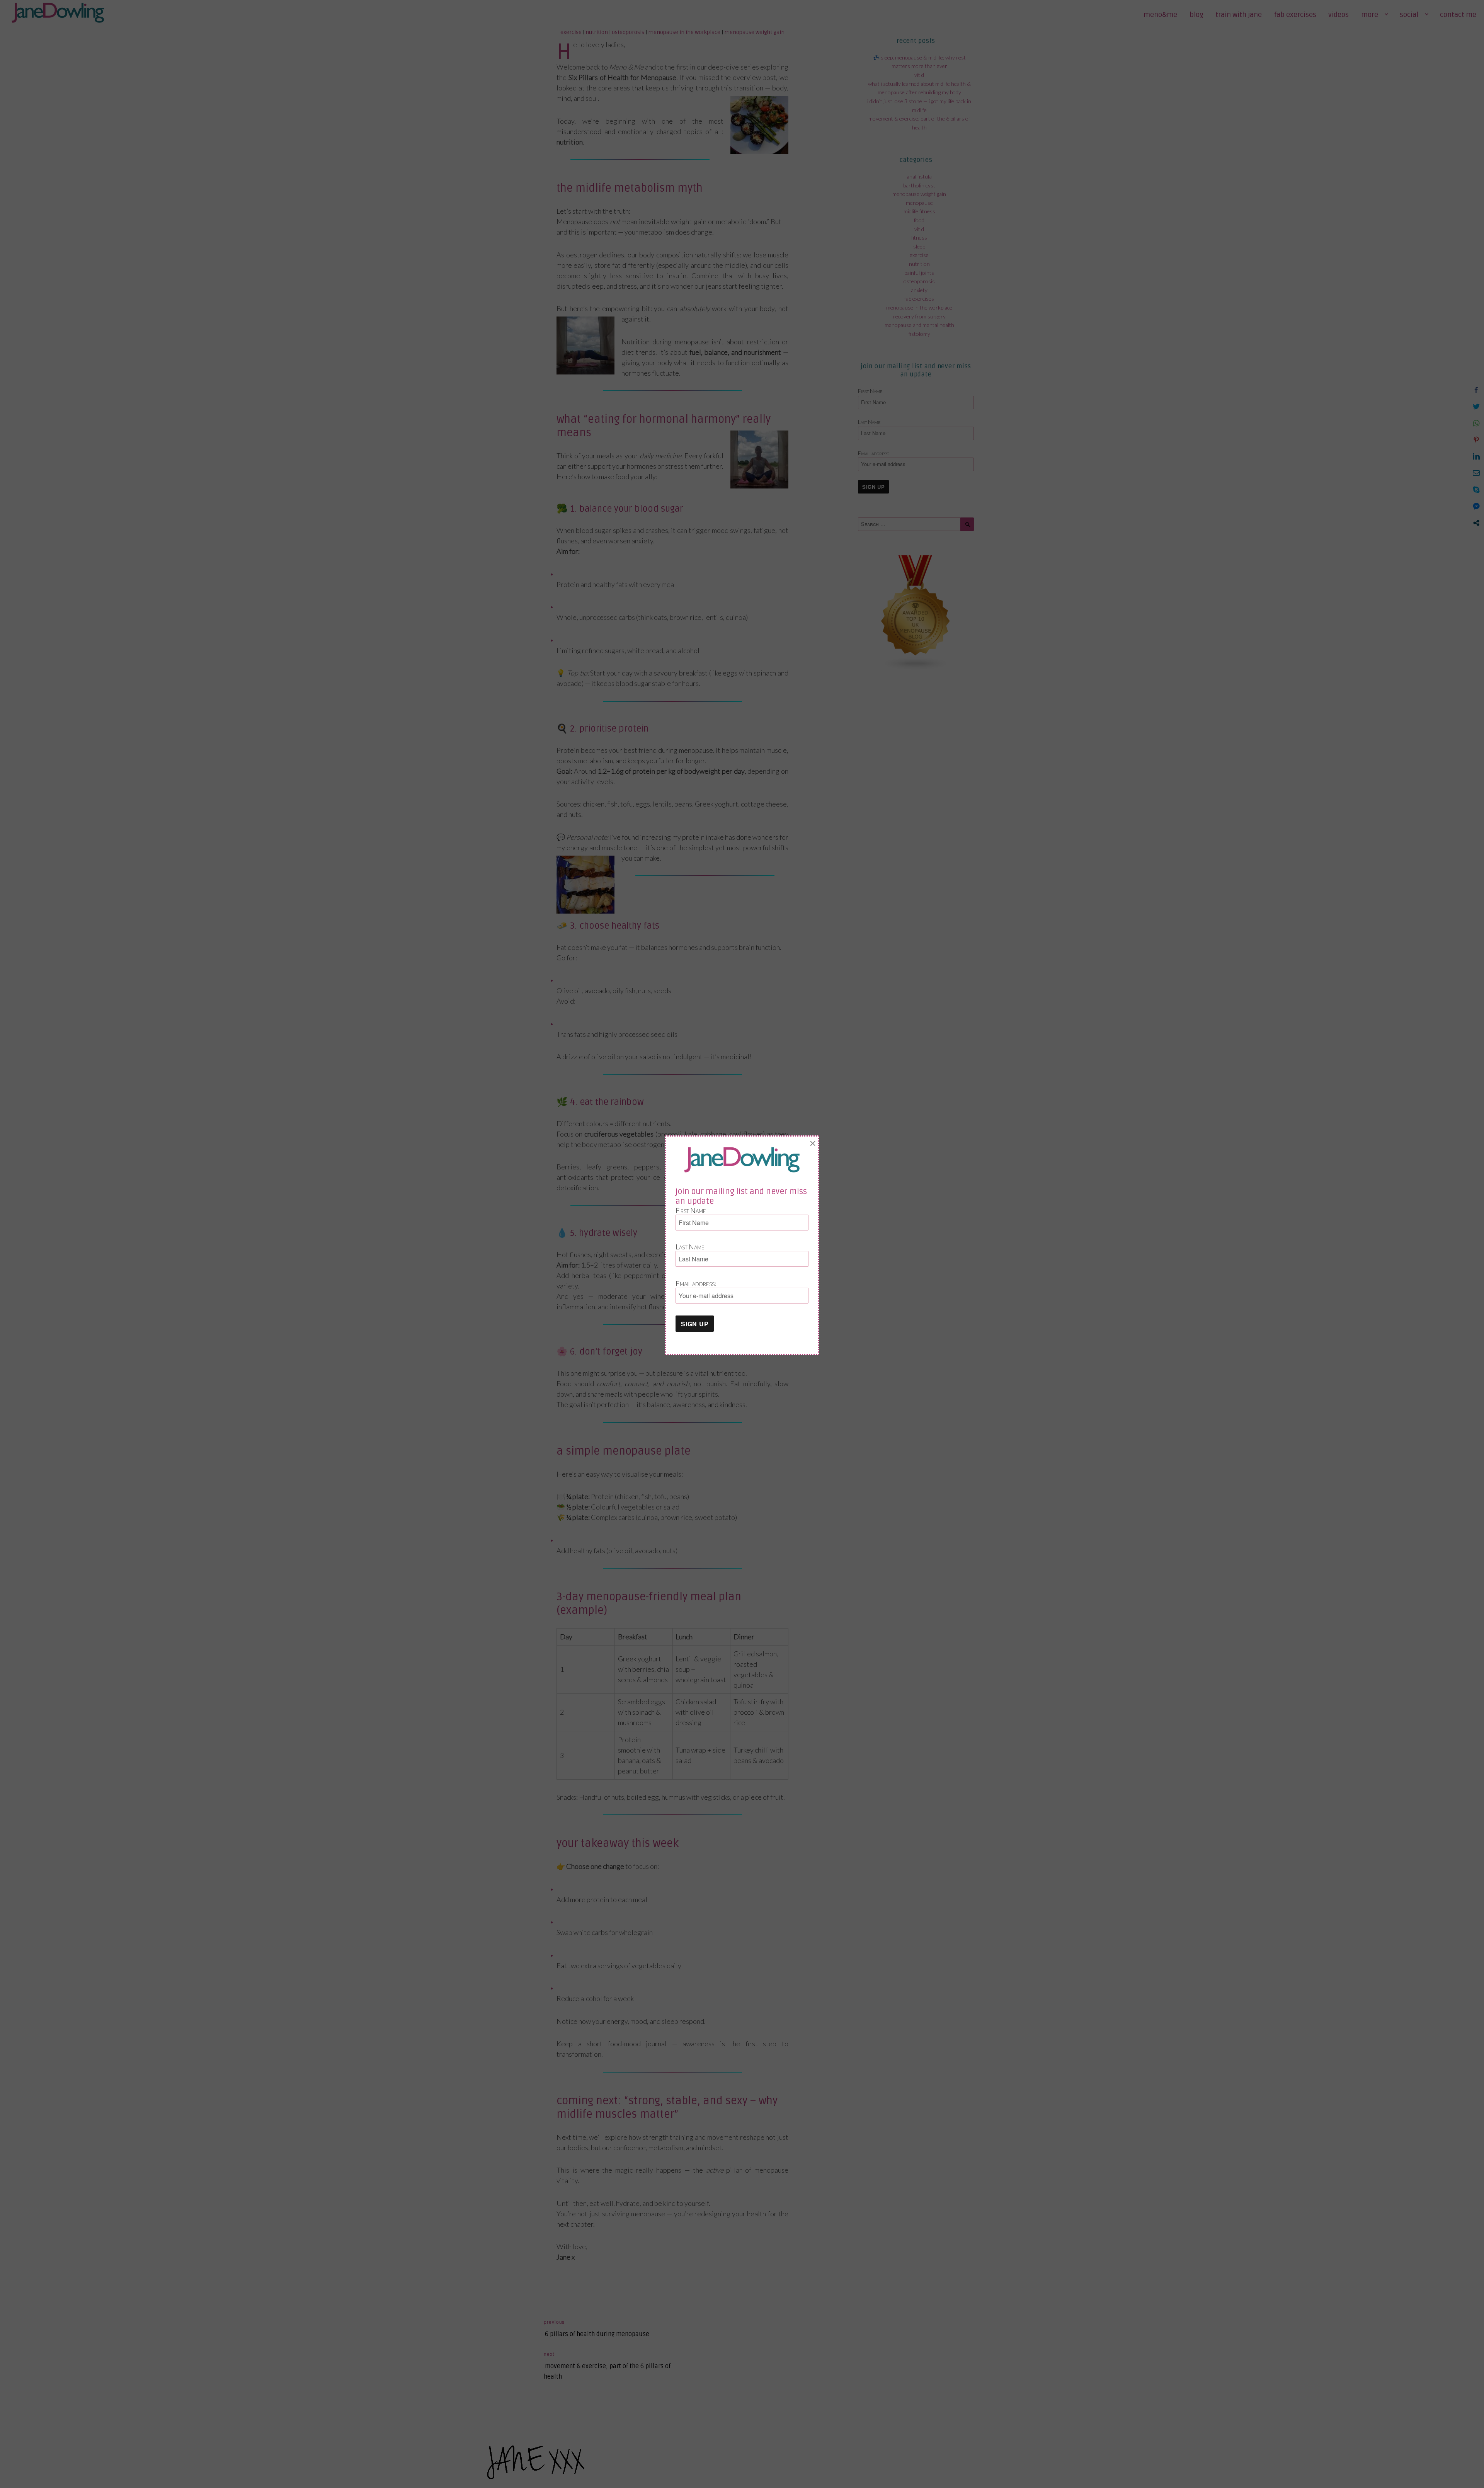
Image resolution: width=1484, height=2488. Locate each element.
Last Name (690, 1247)
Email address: (696, 1283)
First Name (691, 1210)
